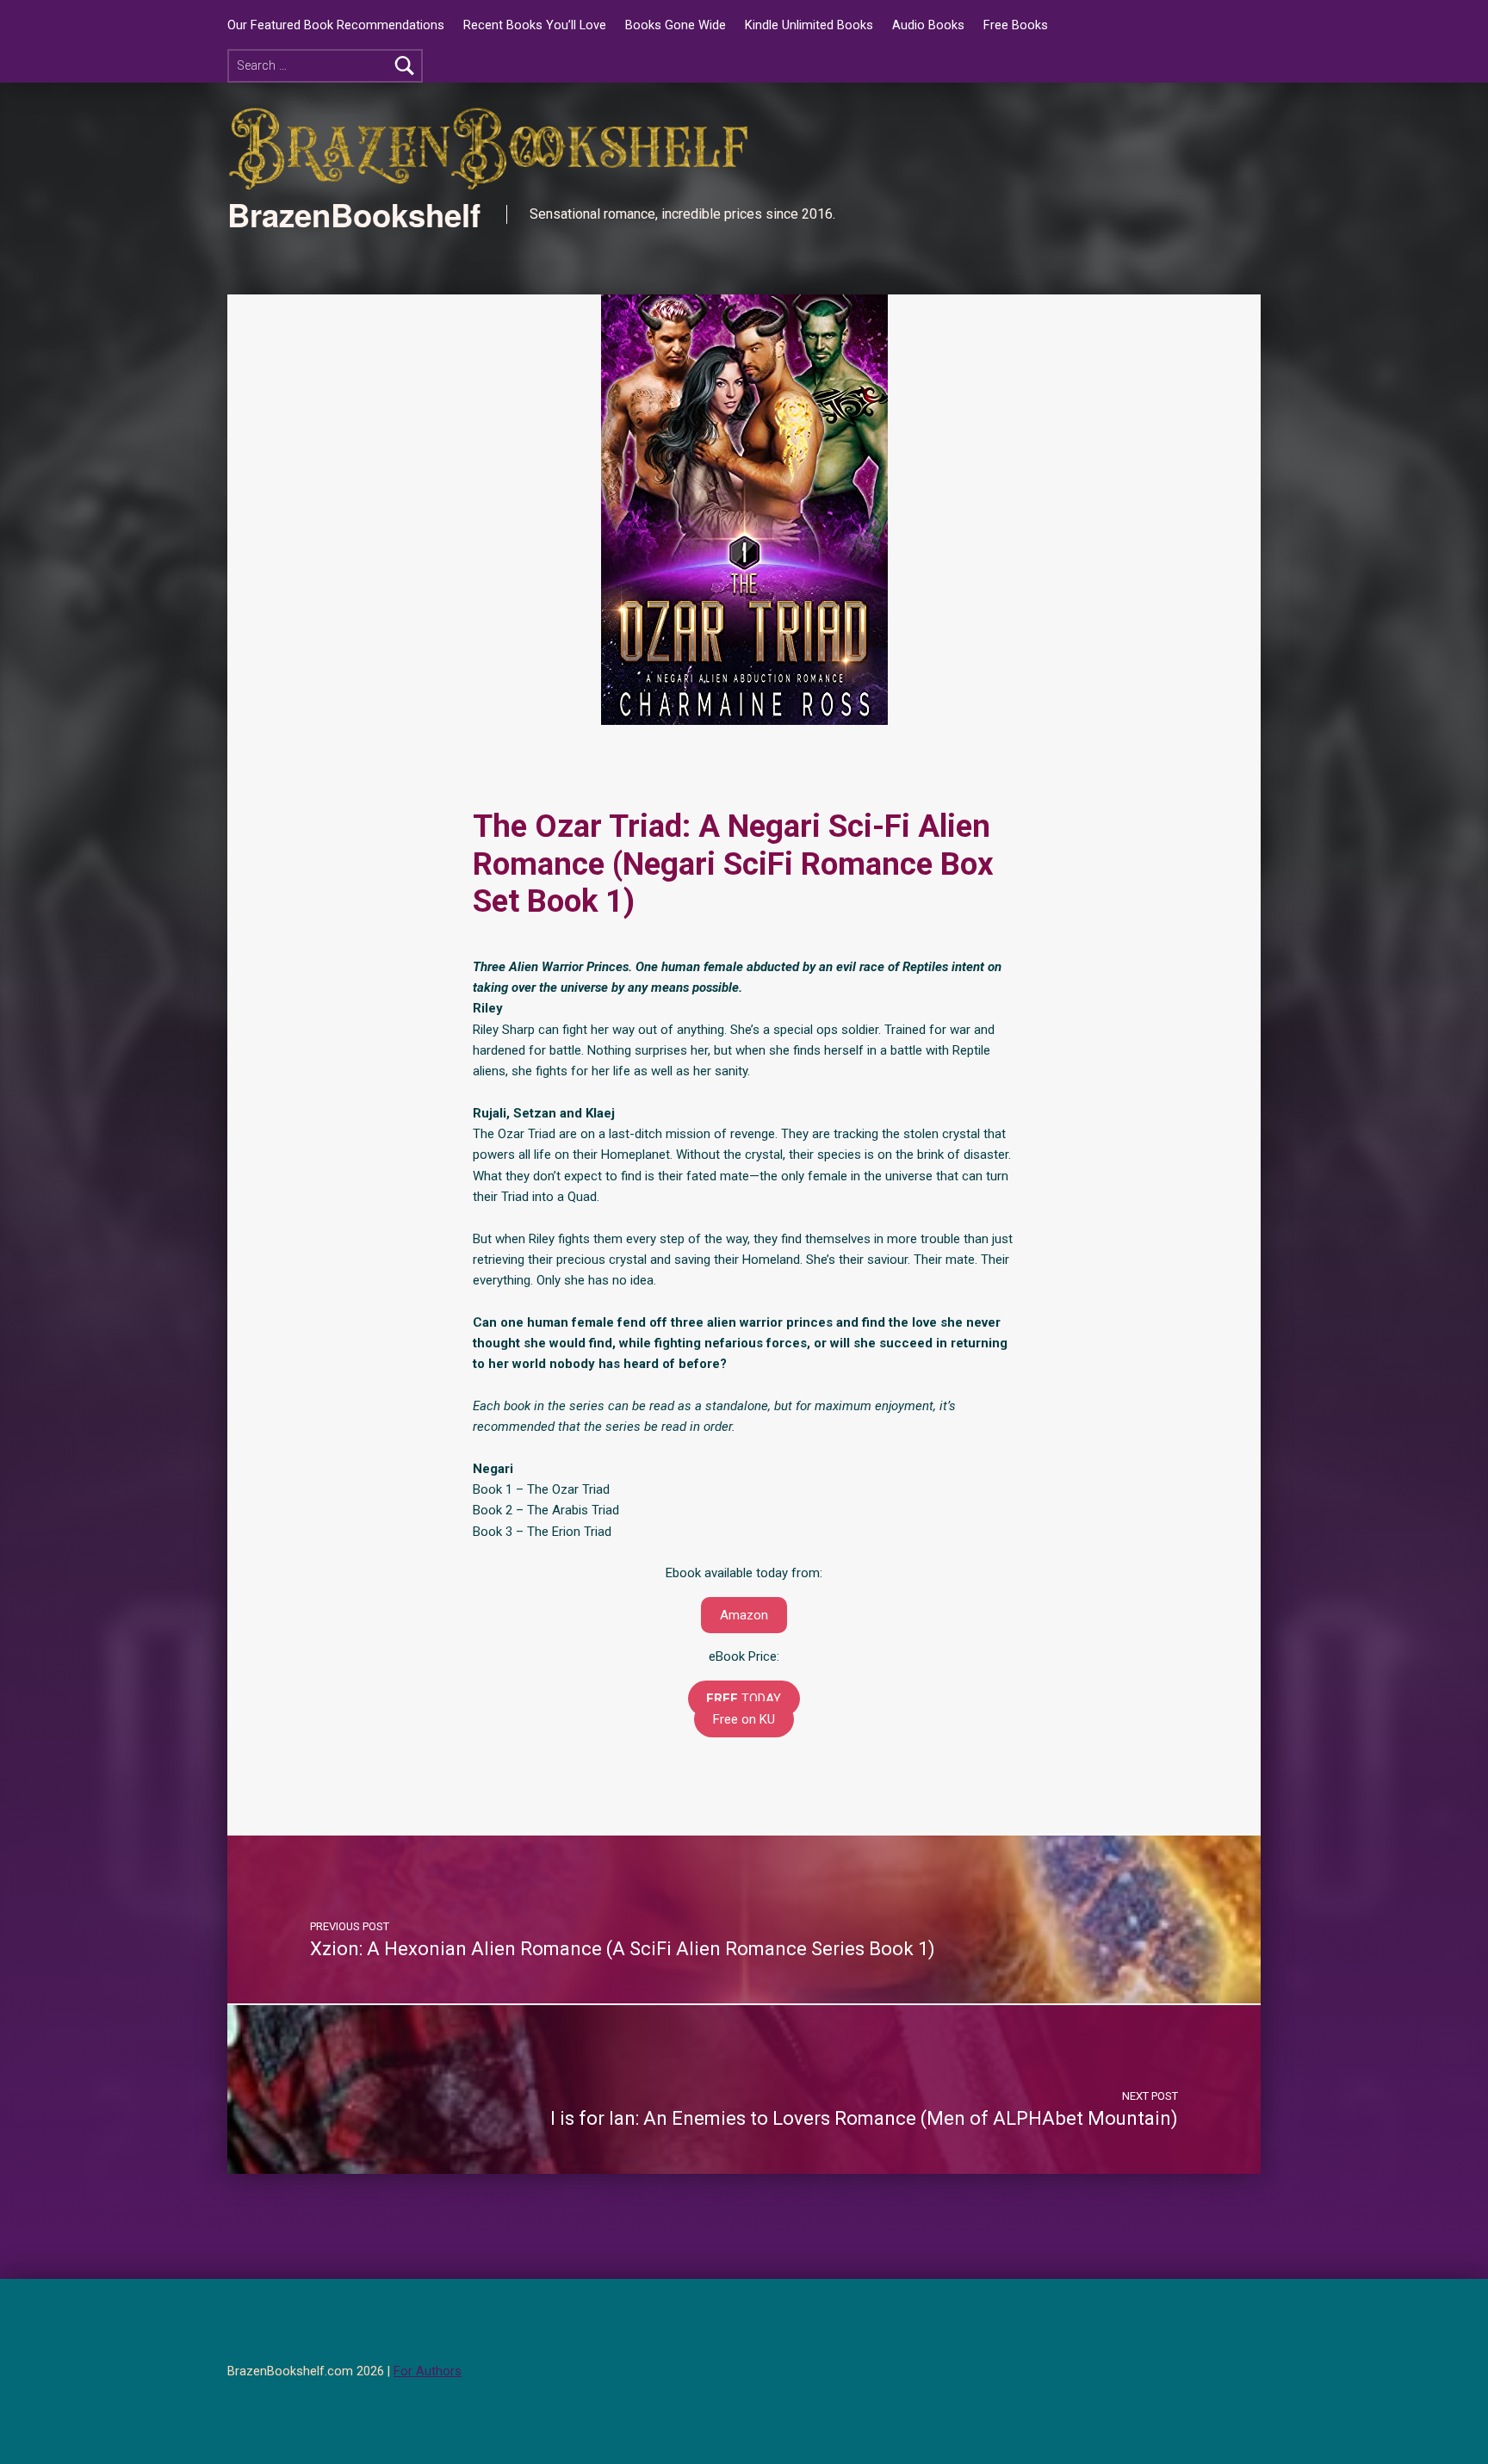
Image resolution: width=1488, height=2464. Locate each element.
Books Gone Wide (676, 25)
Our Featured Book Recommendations (336, 25)
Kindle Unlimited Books (809, 25)
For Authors (428, 2371)
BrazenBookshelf (354, 214)
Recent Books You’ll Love (535, 25)
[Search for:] (325, 66)
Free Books (1016, 25)
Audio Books (928, 25)
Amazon (744, 1615)
